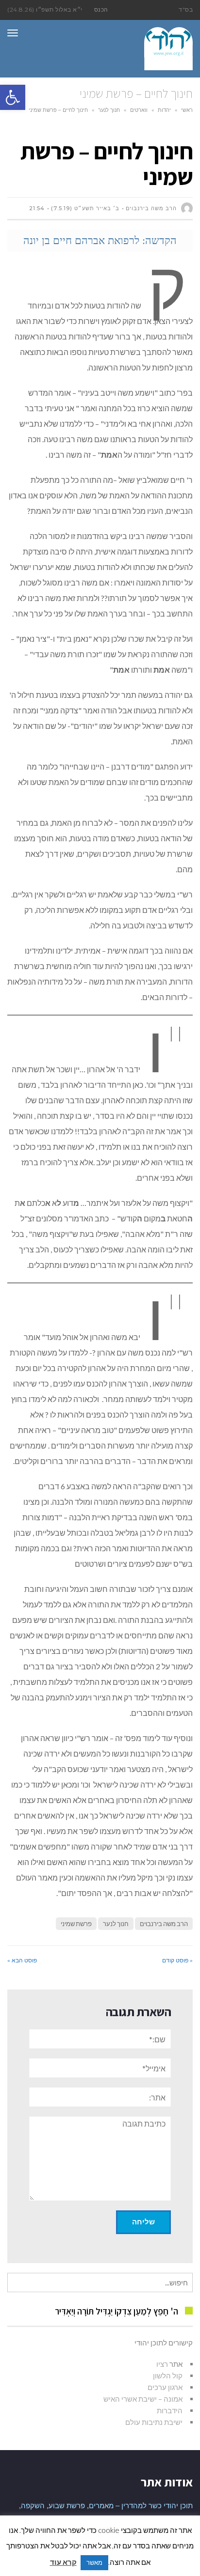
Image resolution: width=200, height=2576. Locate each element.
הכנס (101, 9)
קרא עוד (63, 2562)
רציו (162, 2364)
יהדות (164, 110)
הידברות (170, 2410)
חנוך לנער (109, 110)
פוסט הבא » (22, 1960)
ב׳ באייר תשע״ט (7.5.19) (85, 208)
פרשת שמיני (76, 1924)
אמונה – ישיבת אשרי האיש (143, 2399)
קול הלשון (168, 2375)
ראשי (187, 110)
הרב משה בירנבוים (164, 1924)
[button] (13, 97)
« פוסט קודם (177, 1960)
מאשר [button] (94, 2562)
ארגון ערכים (165, 2387)
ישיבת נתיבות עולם (154, 2422)
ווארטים (139, 110)
